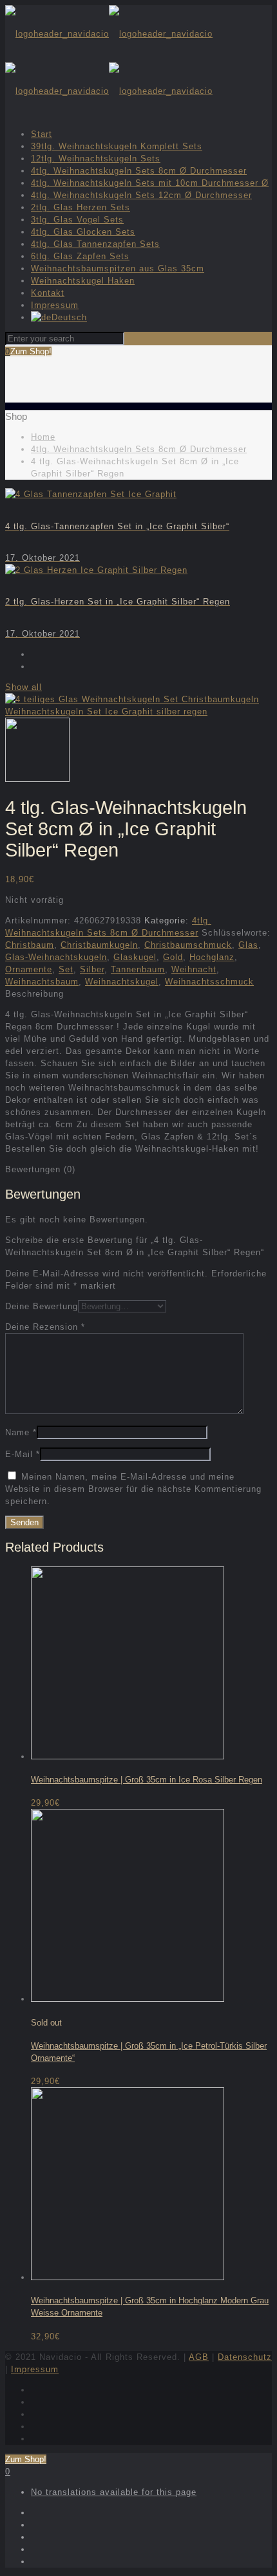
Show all (24, 687)
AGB (199, 2357)
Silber (92, 969)
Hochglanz (212, 957)
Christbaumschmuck (188, 945)
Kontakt (48, 293)
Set (66, 969)
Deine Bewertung (42, 1306)
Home (43, 437)
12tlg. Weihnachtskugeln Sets (96, 159)
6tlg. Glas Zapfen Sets (80, 256)
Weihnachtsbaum (42, 982)
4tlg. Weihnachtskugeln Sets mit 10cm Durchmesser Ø (150, 183)
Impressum (55, 305)
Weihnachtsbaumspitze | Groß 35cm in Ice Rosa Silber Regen (147, 1780)
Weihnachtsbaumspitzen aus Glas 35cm (118, 268)
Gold (173, 957)
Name (21, 1432)
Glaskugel (135, 957)
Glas (248, 945)
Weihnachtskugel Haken (83, 281)
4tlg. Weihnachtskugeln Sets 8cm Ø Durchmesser (139, 171)
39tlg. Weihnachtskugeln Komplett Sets (117, 146)
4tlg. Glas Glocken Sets (83, 232)
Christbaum (30, 945)
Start (42, 134)
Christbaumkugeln (99, 945)
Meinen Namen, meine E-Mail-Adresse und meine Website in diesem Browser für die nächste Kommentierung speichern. (133, 1489)
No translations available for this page (114, 2492)
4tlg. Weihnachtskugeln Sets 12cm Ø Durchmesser (141, 195)
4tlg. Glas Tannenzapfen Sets (95, 244)
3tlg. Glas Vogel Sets (77, 220)
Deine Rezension (45, 1327)
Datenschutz (245, 2357)
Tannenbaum (138, 969)
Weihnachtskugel (122, 982)
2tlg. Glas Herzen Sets (81, 207)
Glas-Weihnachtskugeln (56, 957)
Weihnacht (194, 969)
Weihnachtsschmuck (209, 982)
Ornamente (29, 969)
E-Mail (23, 1454)
